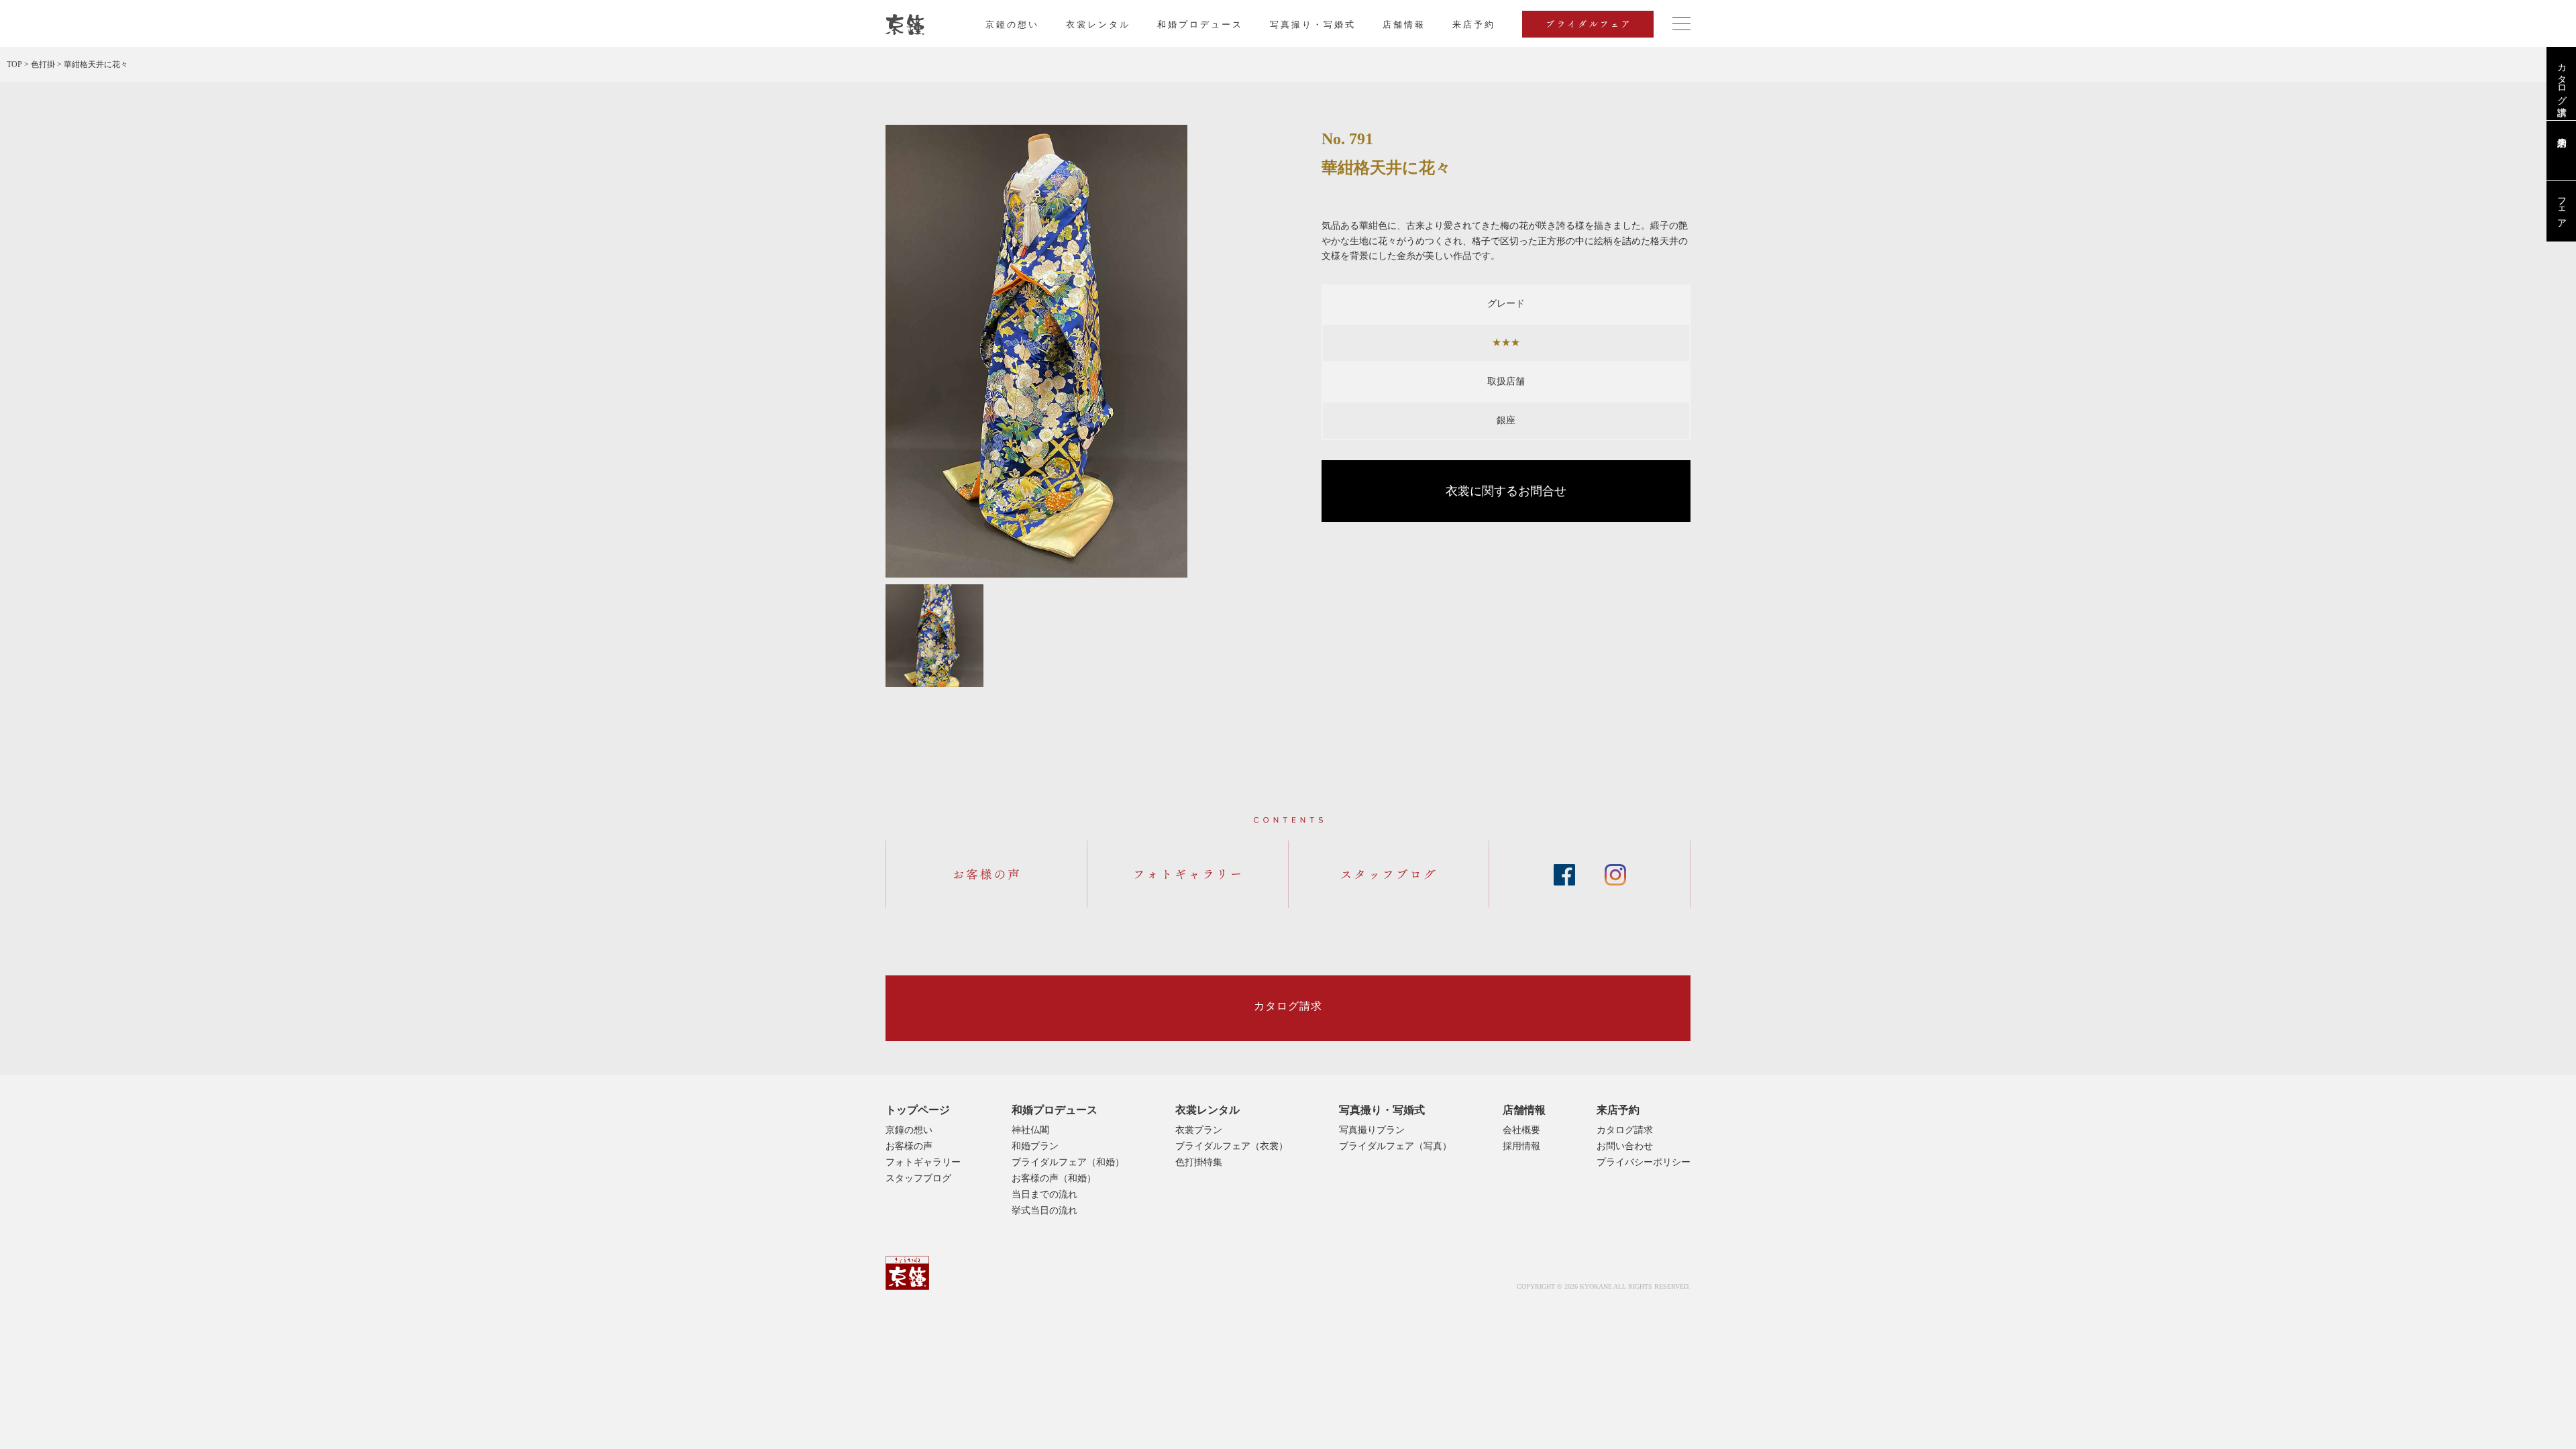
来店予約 (1618, 1110)
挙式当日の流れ (1044, 1211)
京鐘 (907, 1273)
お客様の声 (909, 1146)
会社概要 (1521, 1130)
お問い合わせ (1625, 1146)
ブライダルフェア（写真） (1395, 1146)
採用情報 (1521, 1146)
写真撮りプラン (1372, 1130)
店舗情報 (1404, 24)
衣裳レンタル (1098, 24)
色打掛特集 (1199, 1162)
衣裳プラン (1199, 1130)
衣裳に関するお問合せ (1506, 491)
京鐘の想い (1012, 24)
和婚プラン (1035, 1146)
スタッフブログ (918, 1178)
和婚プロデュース (1200, 24)
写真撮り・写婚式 (1313, 24)
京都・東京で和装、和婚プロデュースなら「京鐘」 (905, 25)
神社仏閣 (1030, 1130)
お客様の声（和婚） (1054, 1178)
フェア (2562, 207)
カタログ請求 (2562, 78)
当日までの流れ (1044, 1194)
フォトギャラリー (923, 1162)
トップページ (918, 1110)
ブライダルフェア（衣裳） (1232, 1146)
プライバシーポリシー (1644, 1162)
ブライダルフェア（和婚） (1068, 1162)
